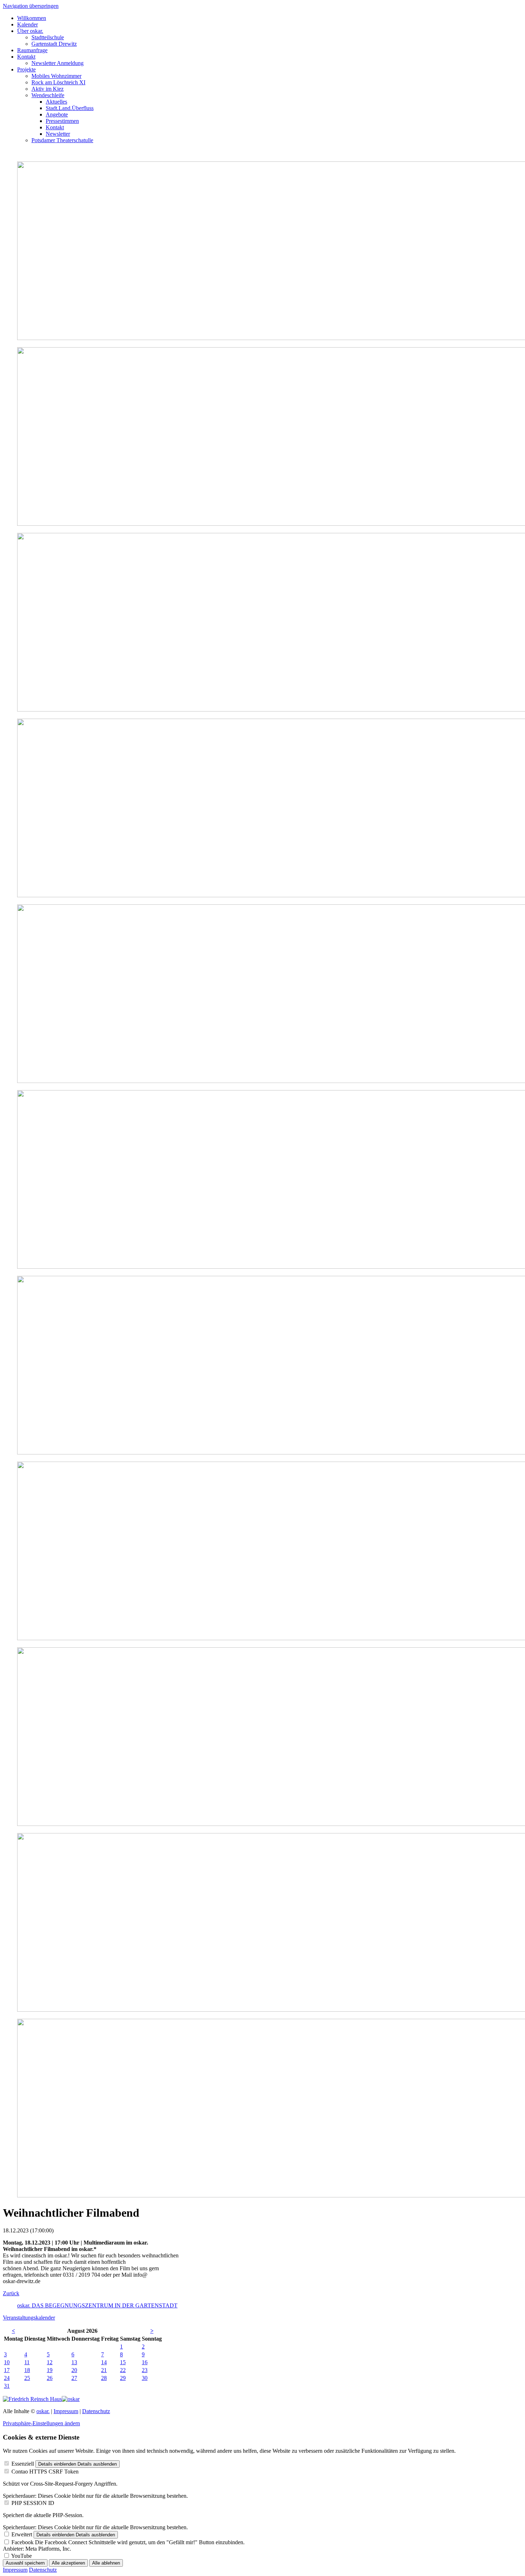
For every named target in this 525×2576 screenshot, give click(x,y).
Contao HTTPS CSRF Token (45, 2472)
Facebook (22, 2542)
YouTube (21, 2556)
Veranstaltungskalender (29, 2318)
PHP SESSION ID (33, 2503)
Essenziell (23, 2464)
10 (7, 2362)
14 (104, 2362)
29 (123, 2378)
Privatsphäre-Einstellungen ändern (41, 2423)
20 (74, 2370)
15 (123, 2362)
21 (104, 2370)
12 (50, 2362)
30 (145, 2378)
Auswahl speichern (25, 2563)
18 (27, 2370)
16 (145, 2362)
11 (27, 2362)
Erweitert (22, 2534)
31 (7, 2386)
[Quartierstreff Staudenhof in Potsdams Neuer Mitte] (71, 2399)
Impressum (66, 2411)
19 (50, 2370)
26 (50, 2378)
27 (74, 2378)
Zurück (11, 2293)
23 (145, 2370)
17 (7, 2370)
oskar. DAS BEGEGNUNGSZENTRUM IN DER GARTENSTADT (97, 2305)
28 (104, 2378)
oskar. (43, 2411)
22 (123, 2370)
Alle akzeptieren (68, 2563)
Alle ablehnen (106, 2563)
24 (7, 2378)
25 (27, 2378)
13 (74, 2362)
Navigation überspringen (31, 6)
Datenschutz (96, 2411)
